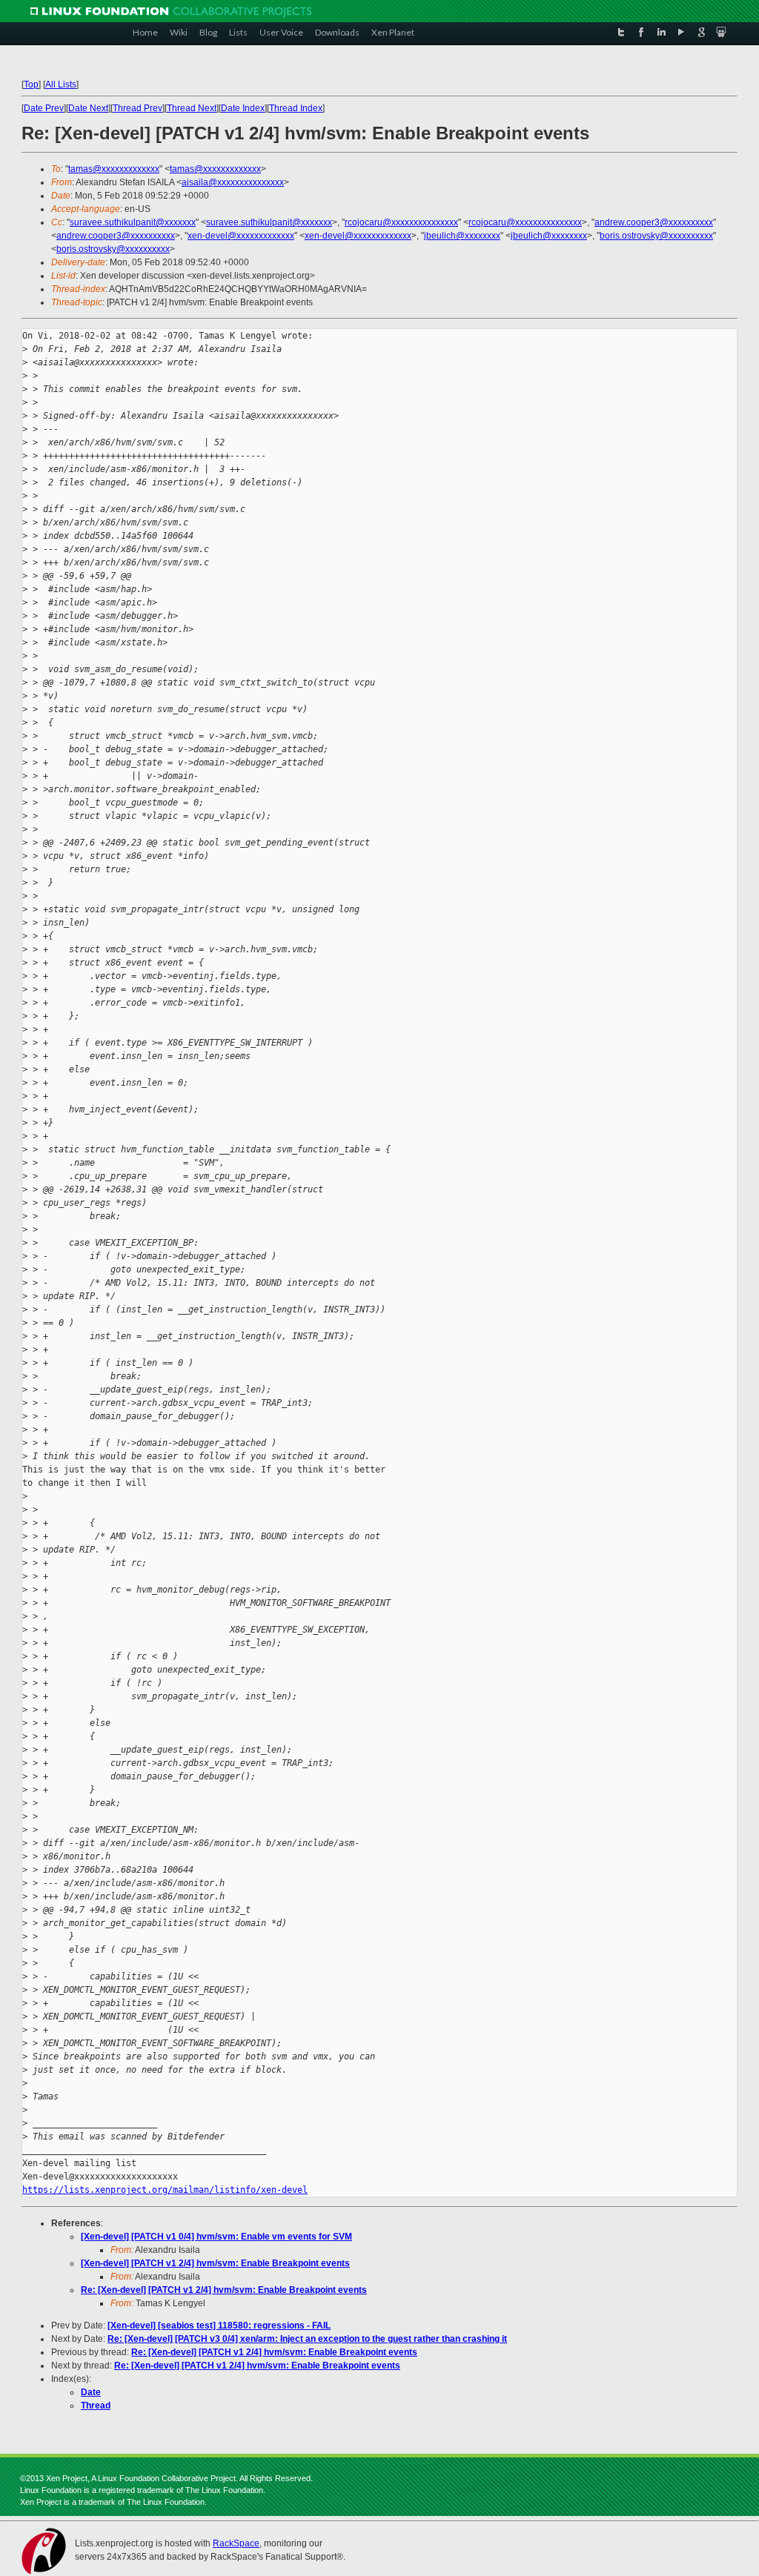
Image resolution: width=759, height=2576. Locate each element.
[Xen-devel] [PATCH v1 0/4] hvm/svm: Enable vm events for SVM (216, 2237)
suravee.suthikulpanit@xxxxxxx (133, 222)
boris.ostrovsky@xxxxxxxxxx (656, 236)
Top (31, 84)
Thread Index (296, 108)
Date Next (88, 108)
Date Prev (44, 108)
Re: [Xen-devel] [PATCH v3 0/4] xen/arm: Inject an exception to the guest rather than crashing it (307, 2339)
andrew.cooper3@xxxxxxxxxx (654, 222)
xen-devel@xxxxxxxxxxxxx (241, 236)
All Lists (61, 84)
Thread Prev (137, 108)
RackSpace (236, 2543)
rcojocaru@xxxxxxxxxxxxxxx (401, 222)
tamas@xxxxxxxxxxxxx (114, 169)
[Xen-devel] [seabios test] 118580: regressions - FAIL (219, 2326)
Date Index (243, 108)
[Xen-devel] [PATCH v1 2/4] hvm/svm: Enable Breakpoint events (215, 2263)
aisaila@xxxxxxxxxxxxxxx (233, 182)
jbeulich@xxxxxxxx (462, 236)
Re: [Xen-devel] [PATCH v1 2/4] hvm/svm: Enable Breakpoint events (224, 2290)
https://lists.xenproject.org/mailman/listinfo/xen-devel (165, 2190)
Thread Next (192, 108)
